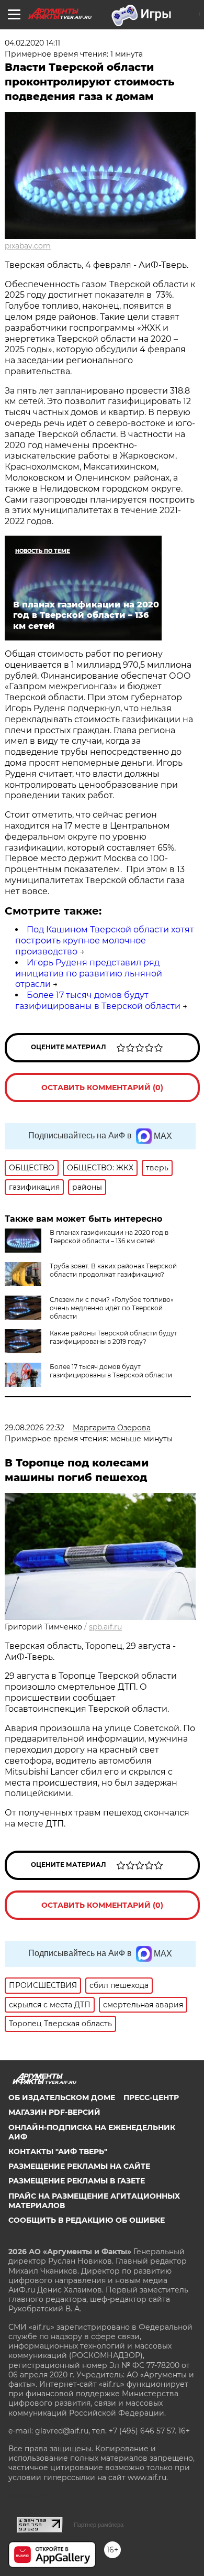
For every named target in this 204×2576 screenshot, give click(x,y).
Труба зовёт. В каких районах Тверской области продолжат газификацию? (113, 1270)
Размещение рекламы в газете (77, 2181)
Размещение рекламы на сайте (79, 2166)
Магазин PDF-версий (54, 2112)
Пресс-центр (151, 2097)
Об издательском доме (62, 2097)
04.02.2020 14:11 (32, 43)
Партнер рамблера (99, 2525)
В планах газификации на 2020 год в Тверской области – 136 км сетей (109, 1237)
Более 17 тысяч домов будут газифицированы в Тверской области (98, 1001)
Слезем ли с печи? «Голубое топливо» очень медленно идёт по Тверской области (112, 1308)
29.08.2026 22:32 (35, 1428)
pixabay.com (28, 246)
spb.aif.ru (105, 1627)
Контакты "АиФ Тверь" (58, 2151)
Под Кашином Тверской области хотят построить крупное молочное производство (105, 941)
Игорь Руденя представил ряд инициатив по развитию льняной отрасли (89, 974)
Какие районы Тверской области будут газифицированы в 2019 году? (114, 1337)
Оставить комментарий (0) (102, 1088)
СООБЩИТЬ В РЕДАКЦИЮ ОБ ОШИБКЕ (87, 2220)
